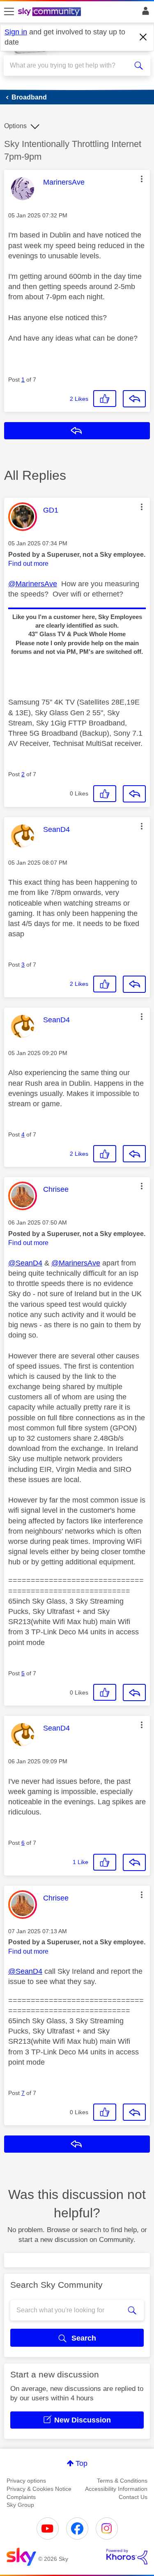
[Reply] (134, 399)
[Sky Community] (51, 12)
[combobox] (70, 66)
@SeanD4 (25, 1263)
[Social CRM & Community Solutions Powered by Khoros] (127, 2557)
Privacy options (26, 2481)
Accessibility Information (116, 2489)
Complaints (21, 2497)
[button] (142, 179)
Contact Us (133, 2497)
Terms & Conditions (122, 2481)
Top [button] (82, 2463)
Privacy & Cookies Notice (39, 2489)
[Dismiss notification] (143, 37)
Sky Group (20, 2505)
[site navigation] (9, 12)
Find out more (28, 564)
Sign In (144, 13)
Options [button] (15, 126)
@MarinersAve (33, 584)
